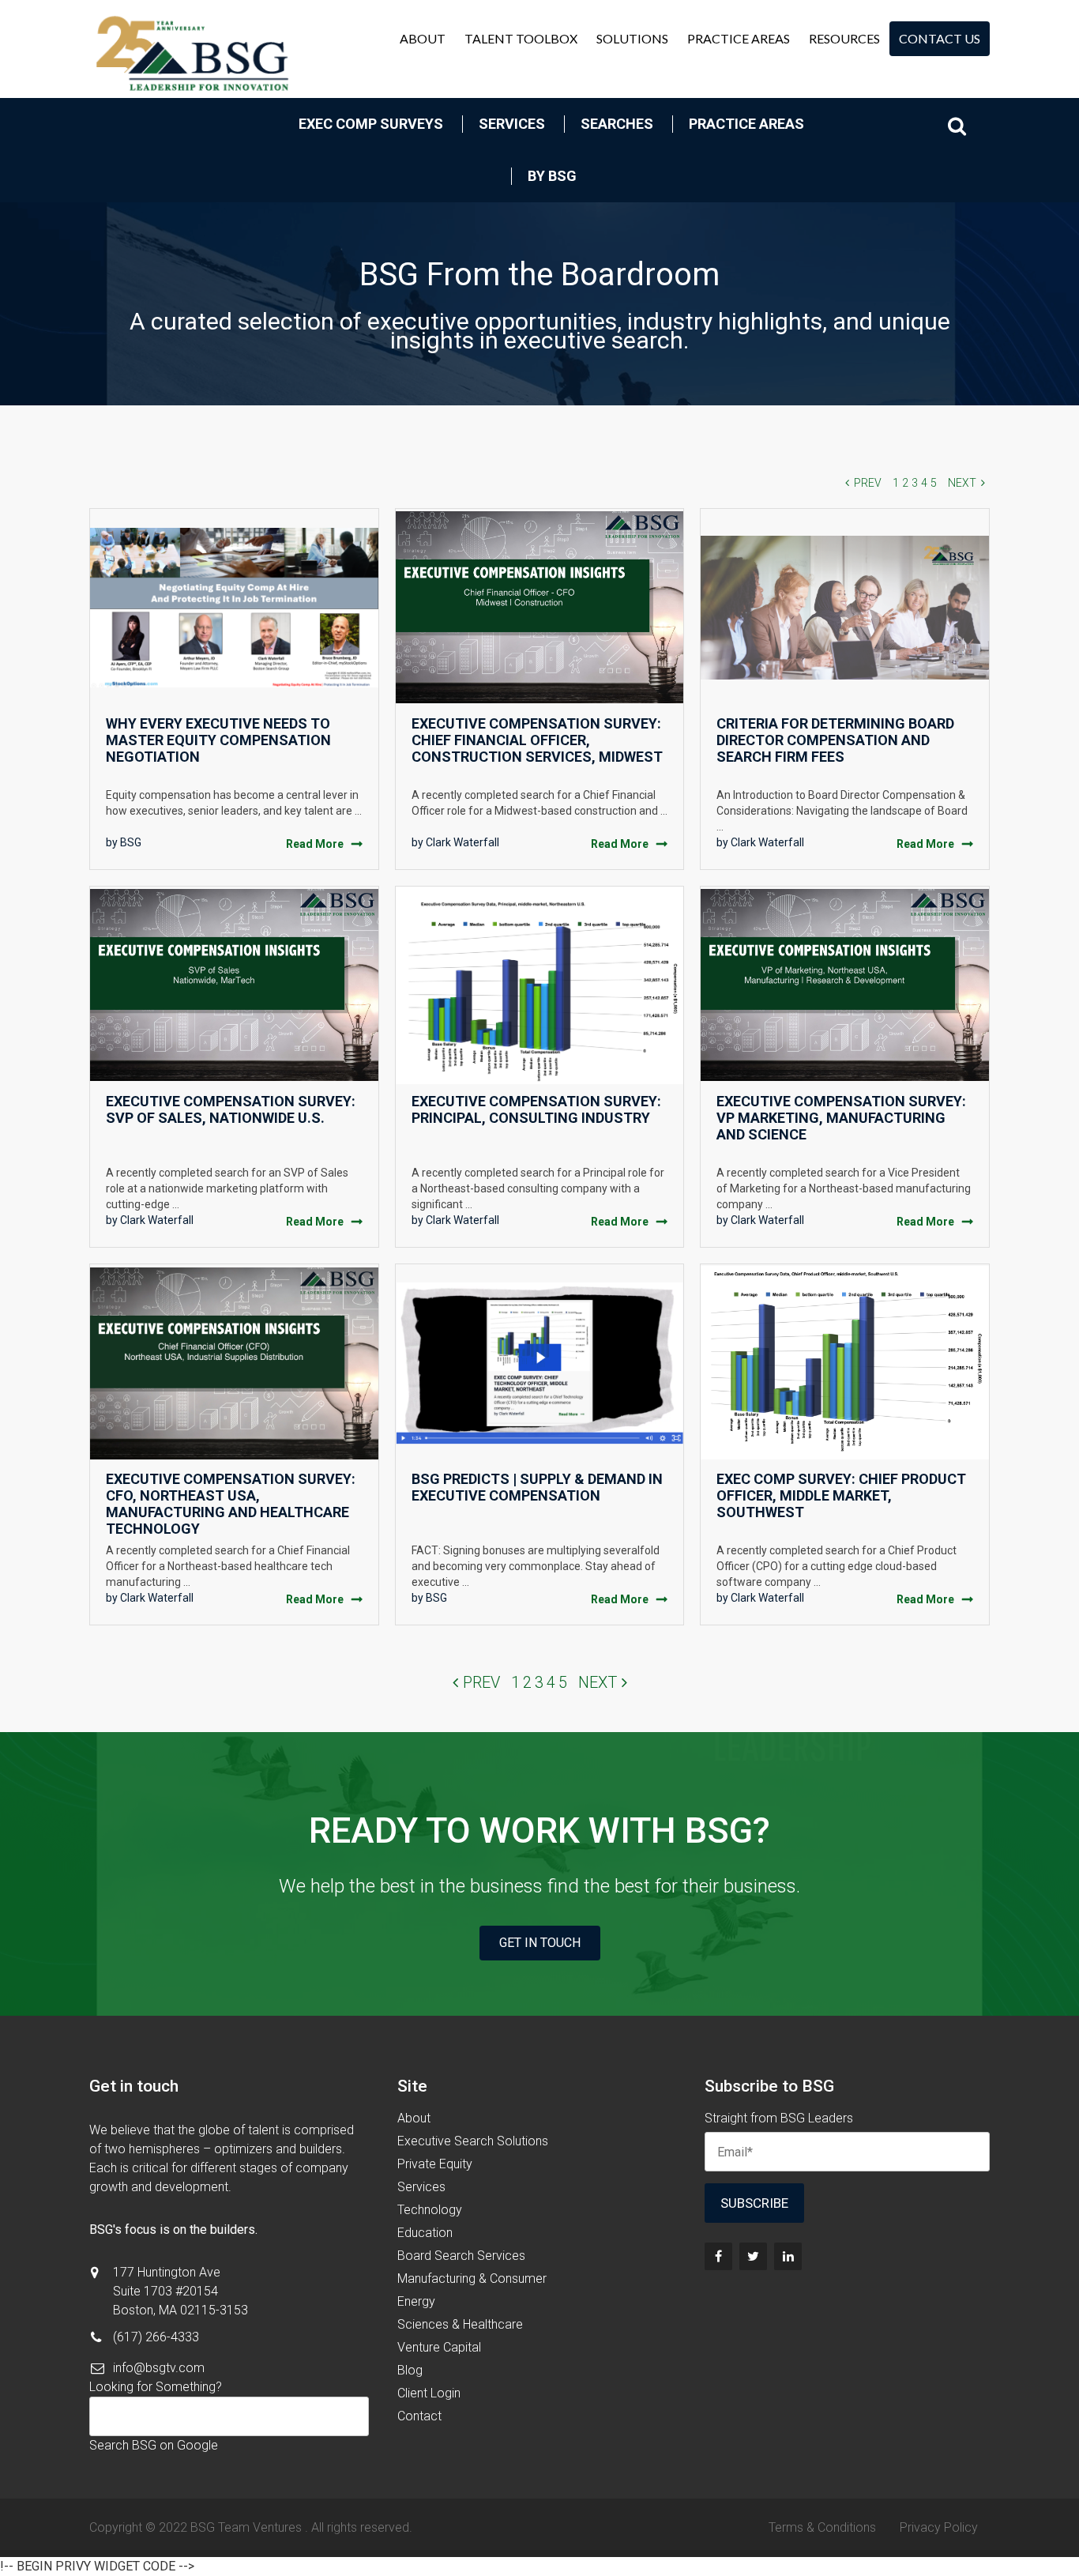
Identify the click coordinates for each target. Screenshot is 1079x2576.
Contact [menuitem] (419, 2416)
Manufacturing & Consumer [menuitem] (472, 2278)
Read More (315, 844)
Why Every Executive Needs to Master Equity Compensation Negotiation (218, 740)
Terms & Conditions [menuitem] (822, 2527)
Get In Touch (540, 1943)
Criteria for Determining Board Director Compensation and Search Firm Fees (835, 740)
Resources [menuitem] (844, 38)
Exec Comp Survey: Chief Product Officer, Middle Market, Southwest (841, 1495)
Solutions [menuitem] (632, 38)
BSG (131, 842)
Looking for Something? (156, 2387)
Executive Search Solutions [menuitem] (473, 2141)
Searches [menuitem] (617, 124)
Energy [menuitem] (416, 2301)
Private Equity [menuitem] (435, 2164)
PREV (868, 483)
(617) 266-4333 (156, 2337)
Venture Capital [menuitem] (439, 2347)
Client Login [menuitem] (429, 2393)
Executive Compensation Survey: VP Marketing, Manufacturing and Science (841, 1118)
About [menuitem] (423, 38)
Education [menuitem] (425, 2233)
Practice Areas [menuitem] (739, 38)
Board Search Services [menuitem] (461, 2256)
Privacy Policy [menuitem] (939, 2527)
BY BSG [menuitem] (552, 176)
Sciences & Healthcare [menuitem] (460, 2324)
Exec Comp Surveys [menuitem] (371, 124)
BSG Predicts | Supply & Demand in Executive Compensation (537, 1487)
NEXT (962, 483)
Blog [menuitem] (410, 2370)
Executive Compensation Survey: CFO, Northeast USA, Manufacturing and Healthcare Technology (231, 1504)
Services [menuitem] (512, 124)
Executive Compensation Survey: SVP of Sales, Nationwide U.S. (231, 1109)
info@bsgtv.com (159, 2368)
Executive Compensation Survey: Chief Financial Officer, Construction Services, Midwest (537, 740)
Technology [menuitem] (430, 2210)
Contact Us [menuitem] (940, 38)
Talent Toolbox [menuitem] (521, 38)
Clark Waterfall (462, 842)
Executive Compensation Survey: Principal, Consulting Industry (536, 1109)
